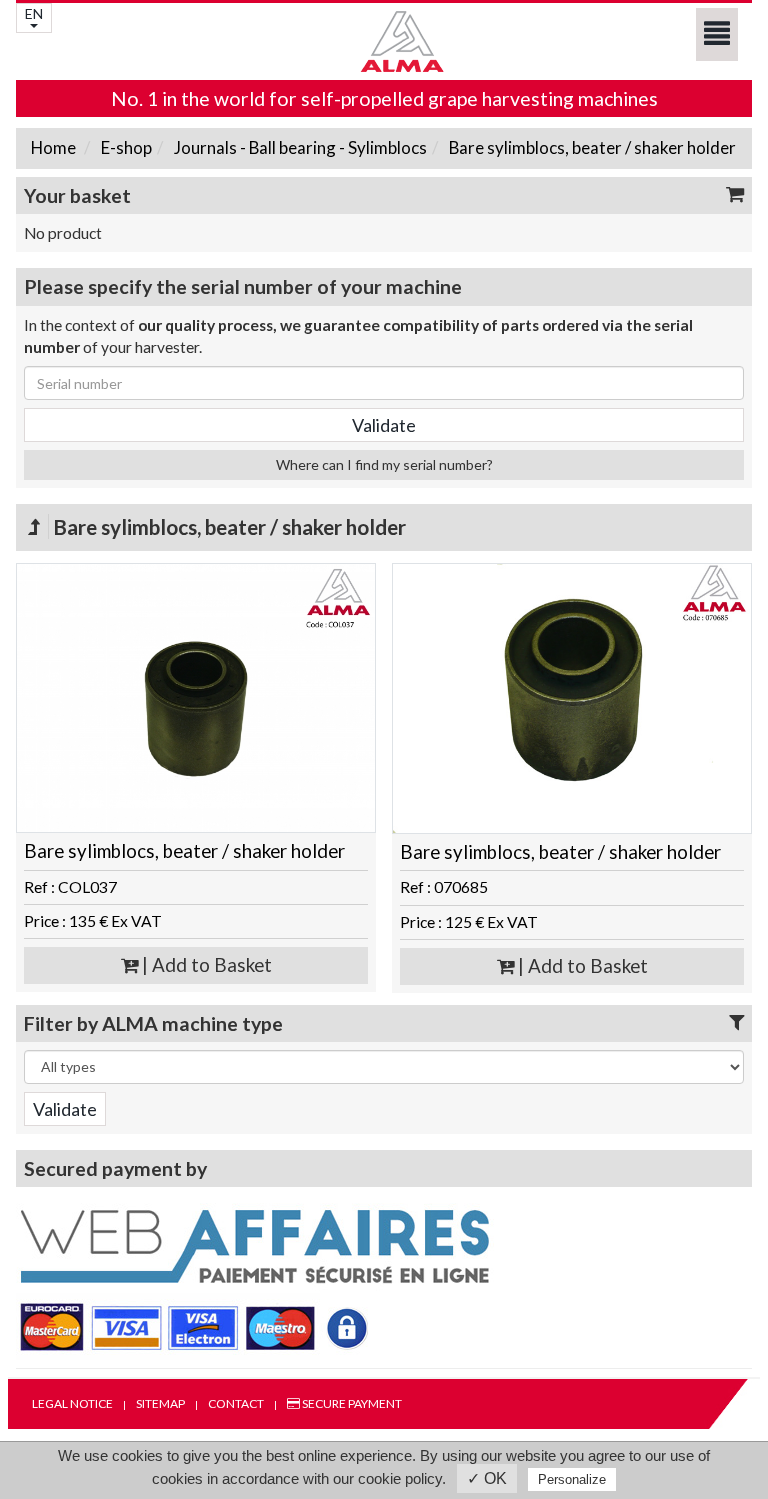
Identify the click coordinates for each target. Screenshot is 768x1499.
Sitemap (160, 1403)
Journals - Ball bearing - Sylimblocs (299, 147)
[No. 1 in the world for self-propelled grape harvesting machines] (384, 41)
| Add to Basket (205, 965)
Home (53, 147)
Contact (236, 1403)
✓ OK (487, 1478)
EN (34, 13)
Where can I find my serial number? (384, 464)
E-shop (125, 147)
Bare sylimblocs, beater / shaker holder (591, 147)
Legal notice (72, 1403)
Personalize (572, 1479)
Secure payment (351, 1403)
